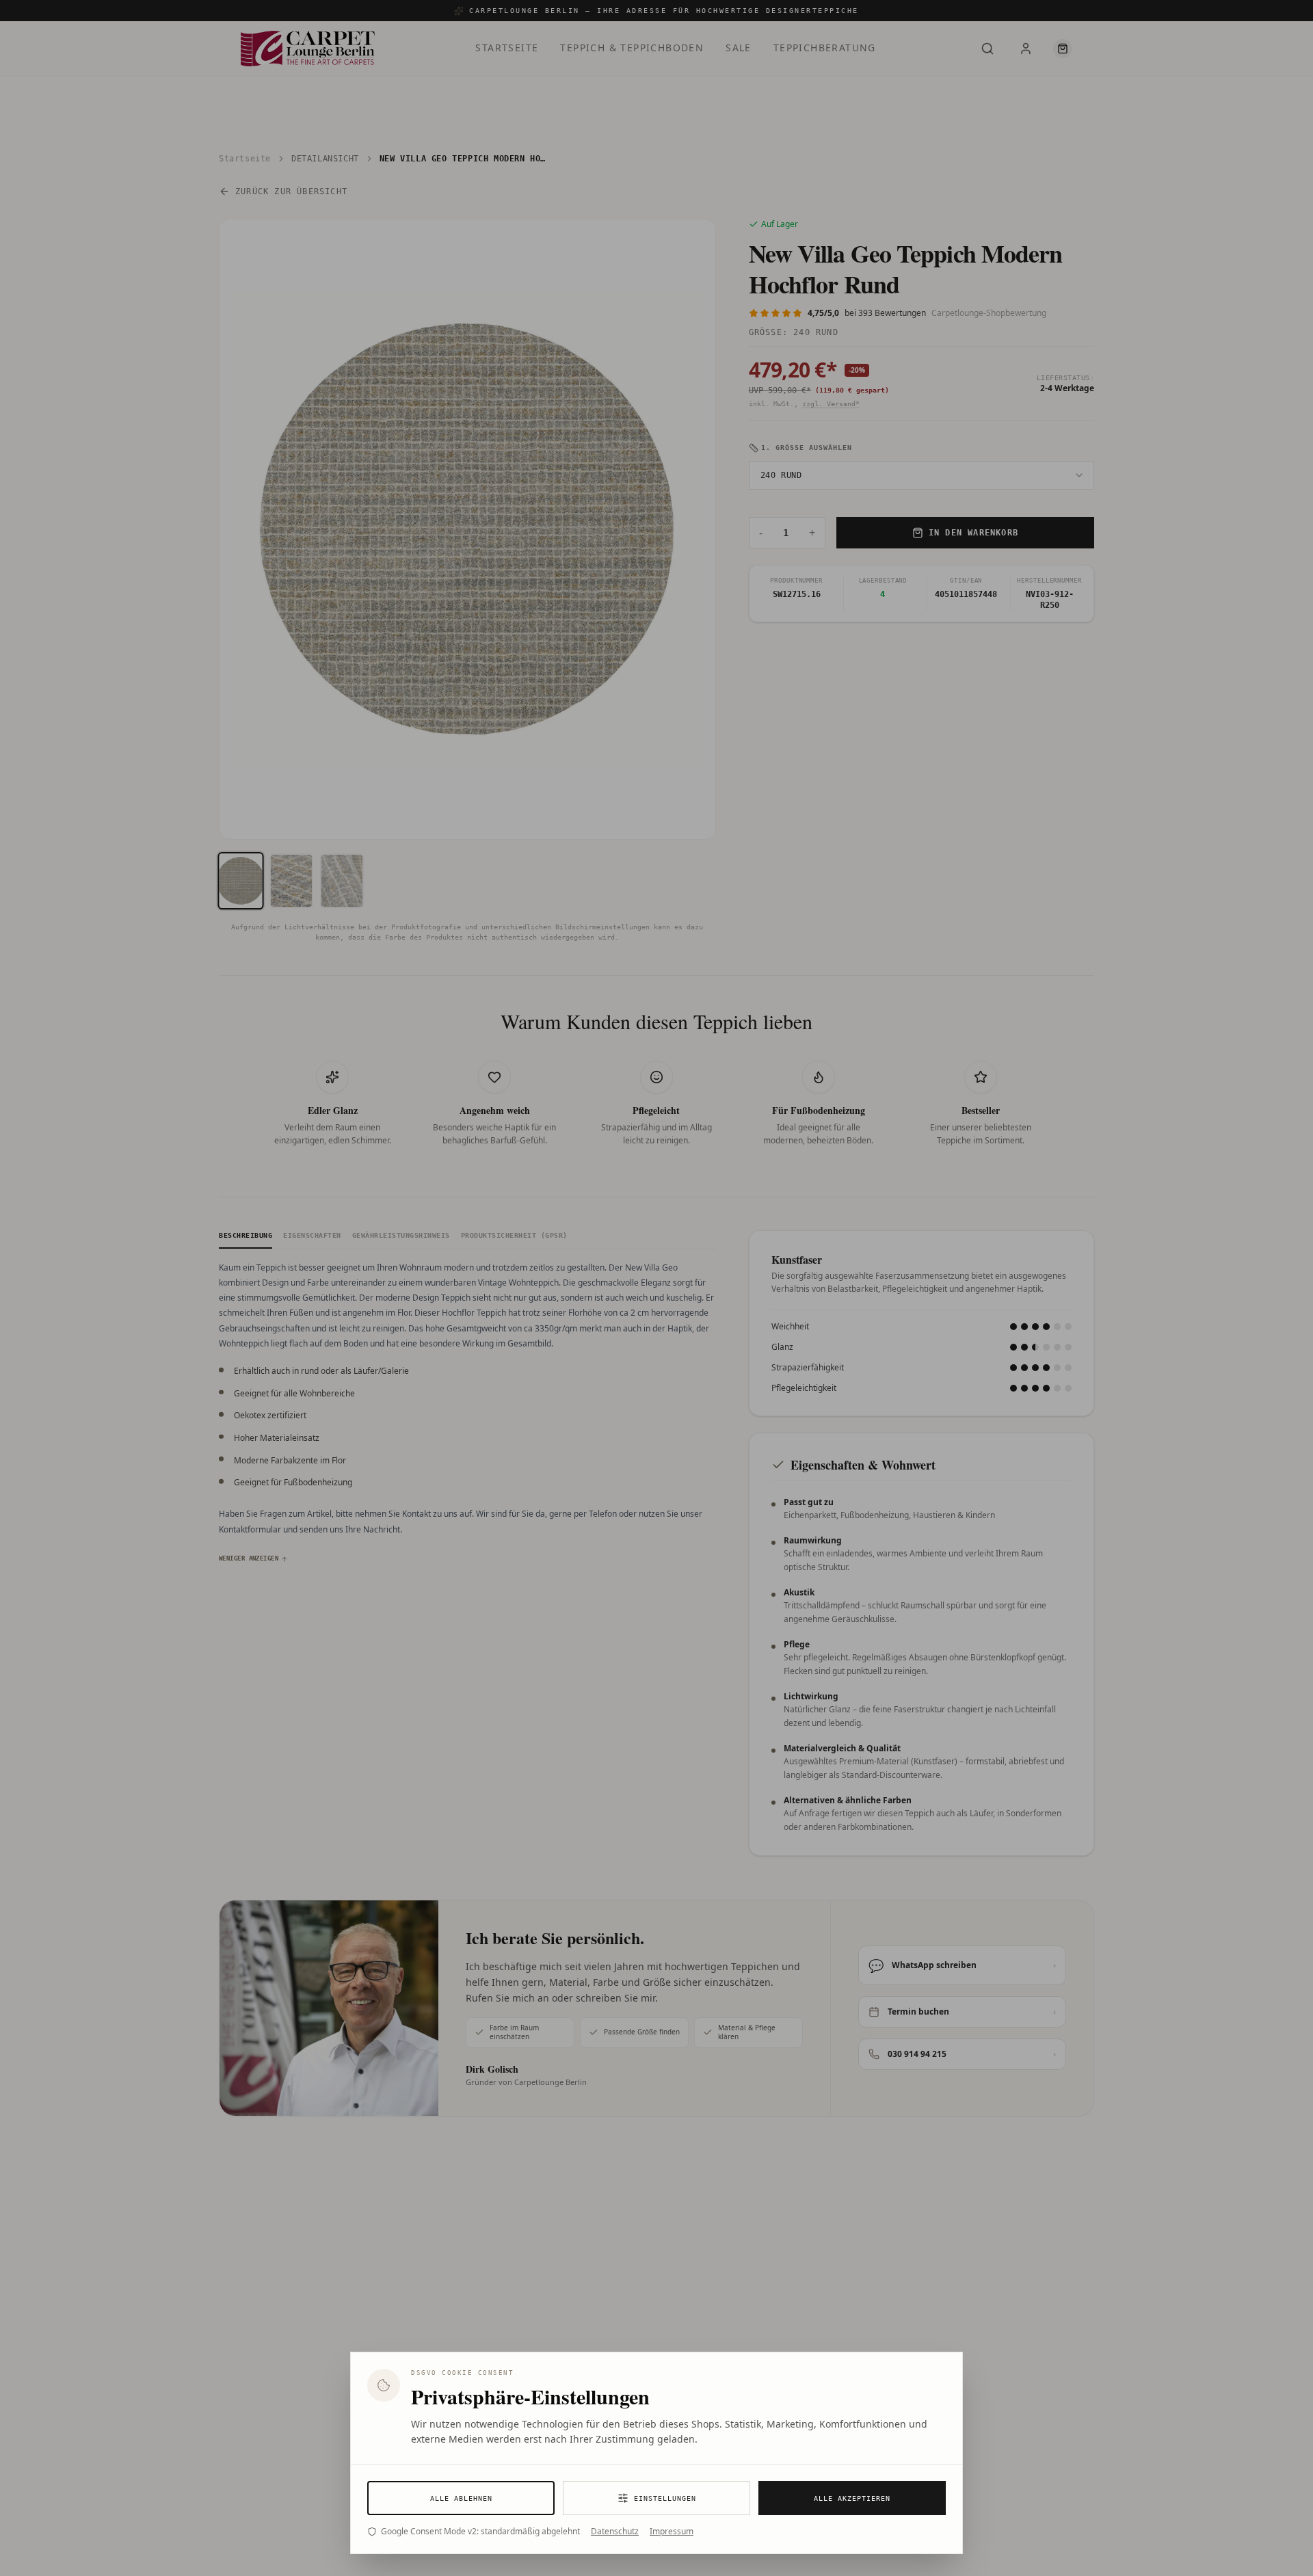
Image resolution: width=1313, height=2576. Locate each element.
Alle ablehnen (461, 2498)
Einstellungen (665, 2498)
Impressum (672, 2532)
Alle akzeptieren (852, 2498)
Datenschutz (615, 2532)
